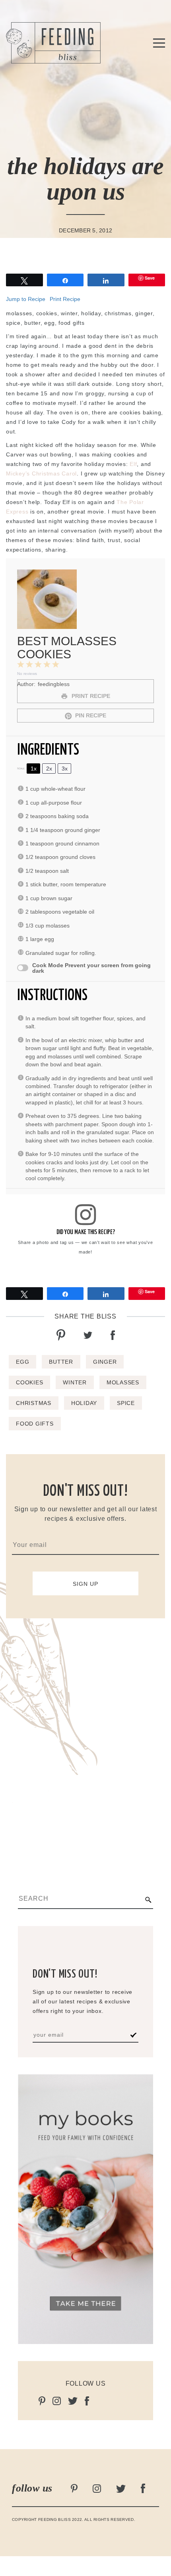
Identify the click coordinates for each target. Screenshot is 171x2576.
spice (126, 1403)
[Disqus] (85, 1737)
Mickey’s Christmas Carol (41, 473)
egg (22, 1362)
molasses (123, 1382)
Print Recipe (65, 299)
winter (75, 1382)
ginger (105, 1362)
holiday (84, 1403)
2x (49, 769)
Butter (61, 1362)
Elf (133, 464)
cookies (29, 1382)
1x (34, 769)
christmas (34, 1403)
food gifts (35, 1424)
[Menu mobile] (159, 44)
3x (65, 769)
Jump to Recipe (26, 299)
